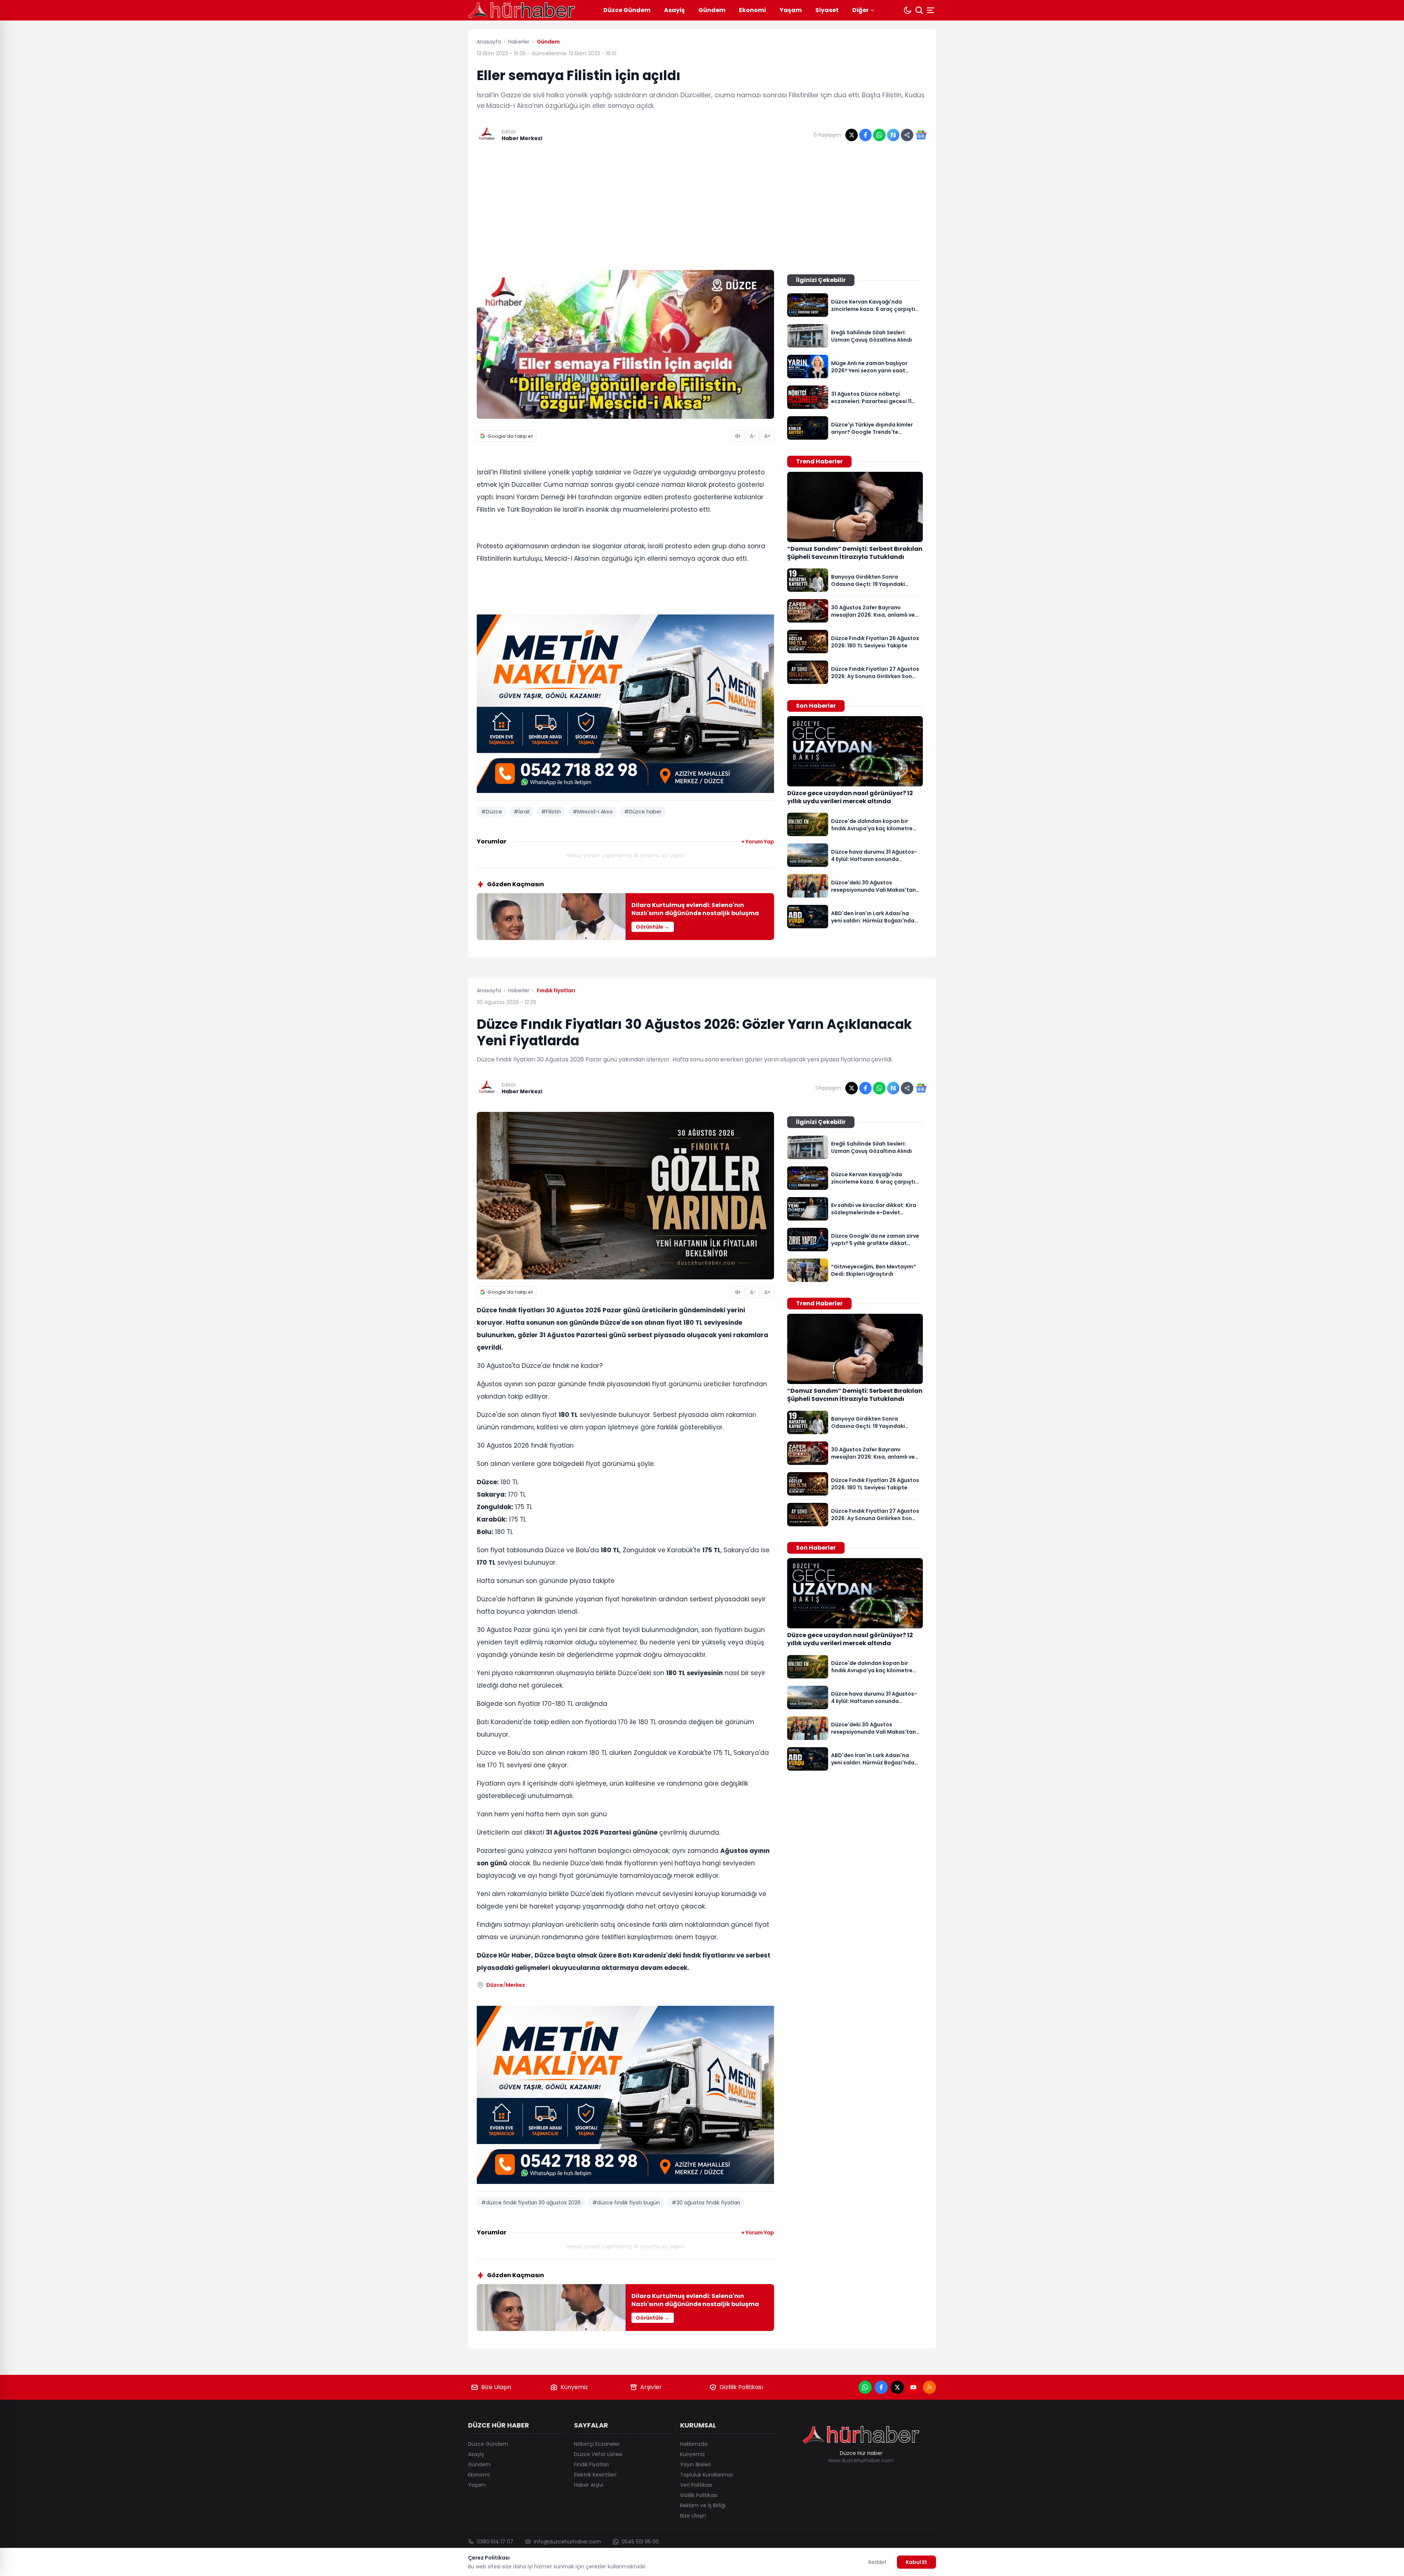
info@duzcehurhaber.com (567, 2542)
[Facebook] (881, 2387)
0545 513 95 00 (640, 2542)
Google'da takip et (510, 436)
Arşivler (651, 2387)
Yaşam (791, 10)
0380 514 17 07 (495, 2542)
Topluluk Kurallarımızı (706, 2475)
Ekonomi (752, 10)
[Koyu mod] (907, 10)
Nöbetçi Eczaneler (597, 2444)
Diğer (860, 10)
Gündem (712, 10)
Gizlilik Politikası (741, 2387)
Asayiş (674, 10)
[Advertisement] (702, 210)
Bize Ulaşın (496, 2387)
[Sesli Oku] (738, 436)
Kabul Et (916, 2562)
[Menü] (931, 10)
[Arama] (919, 10)
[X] (897, 2387)
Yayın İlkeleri (695, 2464)
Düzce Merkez (506, 1985)
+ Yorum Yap (758, 842)
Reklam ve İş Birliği (703, 2505)
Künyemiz (574, 2387)
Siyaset (827, 10)
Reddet (877, 2562)
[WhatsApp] (865, 2387)
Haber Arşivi (589, 2485)
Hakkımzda (694, 2444)
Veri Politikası (696, 2485)
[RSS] (929, 2387)
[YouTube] (913, 2387)
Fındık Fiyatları (591, 2464)
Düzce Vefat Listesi (598, 2454)
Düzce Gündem (627, 10)
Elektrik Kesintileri (595, 2475)
